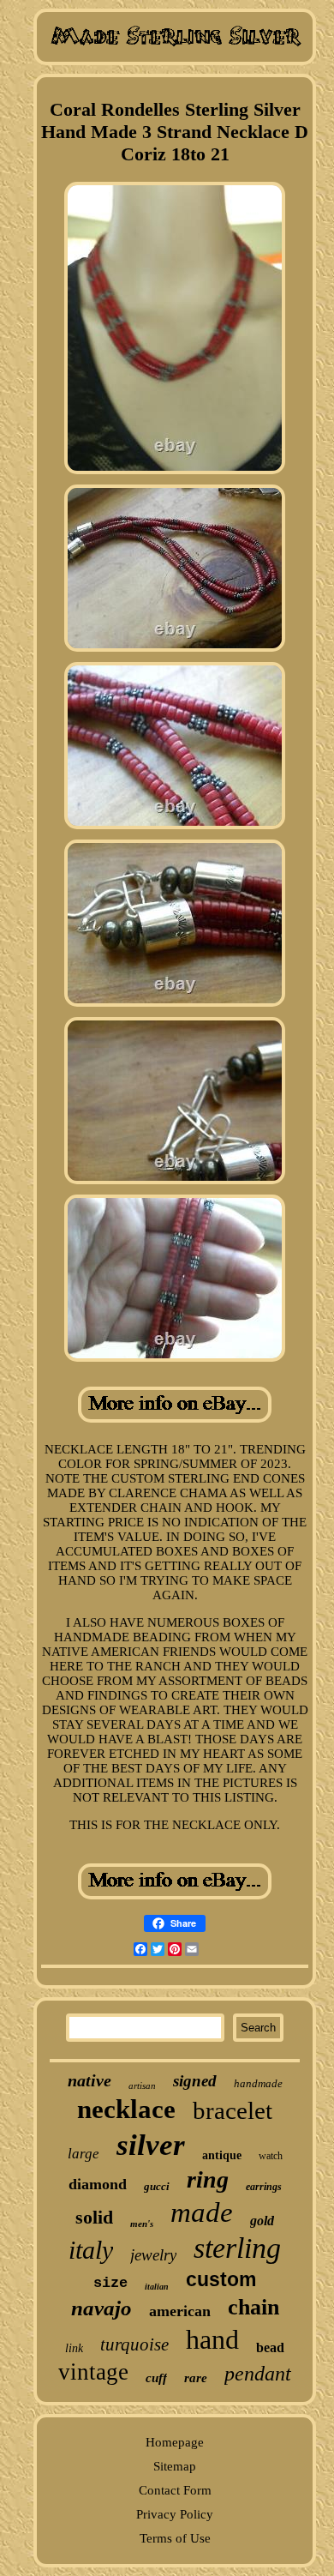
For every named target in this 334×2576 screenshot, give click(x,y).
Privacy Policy (175, 2514)
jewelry (153, 2255)
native (89, 2080)
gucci (157, 2186)
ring (208, 2179)
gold (262, 2221)
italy (91, 2250)
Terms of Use (175, 2538)
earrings (264, 2187)
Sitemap (175, 2466)
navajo (101, 2308)
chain (253, 2307)
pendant (258, 2374)
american (180, 2311)
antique (222, 2155)
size (110, 2283)
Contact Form (175, 2490)
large (83, 2154)
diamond (98, 2184)
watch (271, 2156)
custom (221, 2279)
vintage (93, 2372)
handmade (258, 2083)
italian (157, 2287)
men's (142, 2224)
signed (195, 2081)
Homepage (175, 2442)
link (74, 2348)
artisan (142, 2085)
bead (270, 2347)
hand (212, 2339)
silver (151, 2145)
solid (94, 2217)
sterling (237, 2248)
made (202, 2212)
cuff (156, 2378)
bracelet (233, 2110)
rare (196, 2378)
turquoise (134, 2344)
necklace (126, 2109)
